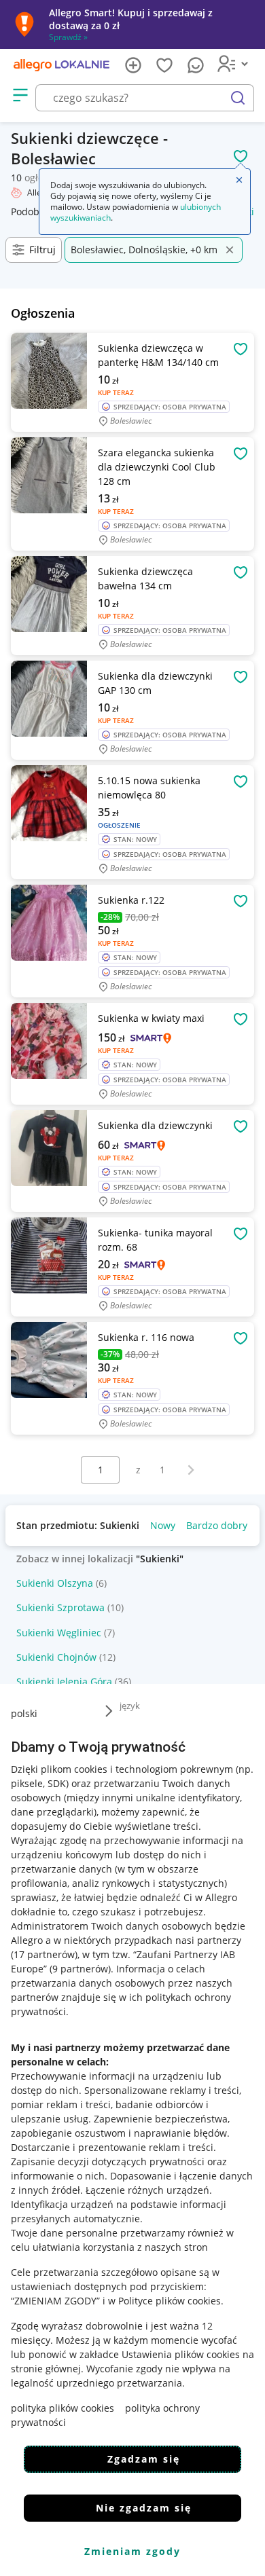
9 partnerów (80, 1969)
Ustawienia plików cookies (181, 2354)
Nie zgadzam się (144, 2508)
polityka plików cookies (63, 2408)
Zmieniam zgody (132, 2551)
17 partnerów (44, 1954)
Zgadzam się (144, 2459)
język (130, 1706)
